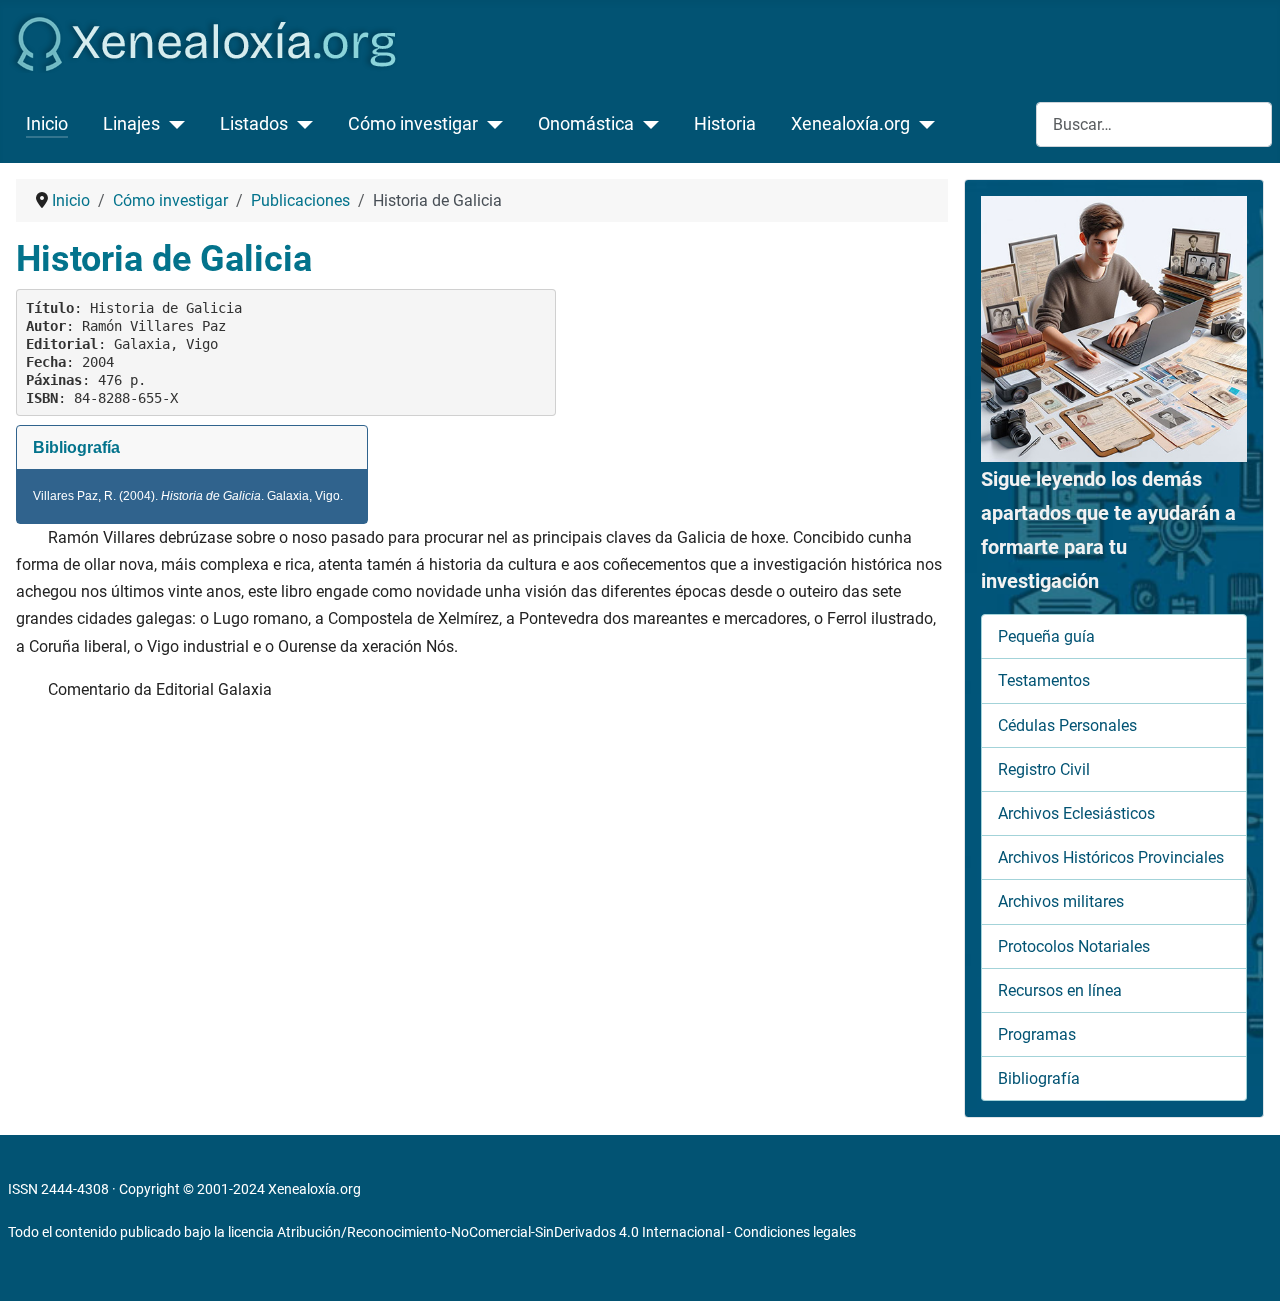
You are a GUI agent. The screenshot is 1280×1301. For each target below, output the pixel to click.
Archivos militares (1061, 901)
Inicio (47, 124)
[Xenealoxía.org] (922, 124)
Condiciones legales (795, 1232)
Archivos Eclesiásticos (1076, 813)
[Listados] (300, 124)
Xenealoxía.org (850, 124)
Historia (725, 124)
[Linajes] (172, 124)
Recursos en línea (1060, 990)
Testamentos (1044, 680)
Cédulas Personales (1067, 725)
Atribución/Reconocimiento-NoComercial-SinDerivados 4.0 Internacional (500, 1232)
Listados (254, 124)
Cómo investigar (413, 124)
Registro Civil (1044, 769)
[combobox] (1154, 124)
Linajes (131, 124)
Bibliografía (1039, 1078)
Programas (1037, 1034)
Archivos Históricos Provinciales (1111, 857)
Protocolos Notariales (1074, 946)
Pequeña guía (1046, 636)
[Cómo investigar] (490, 124)
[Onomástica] (646, 124)
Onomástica (586, 124)
